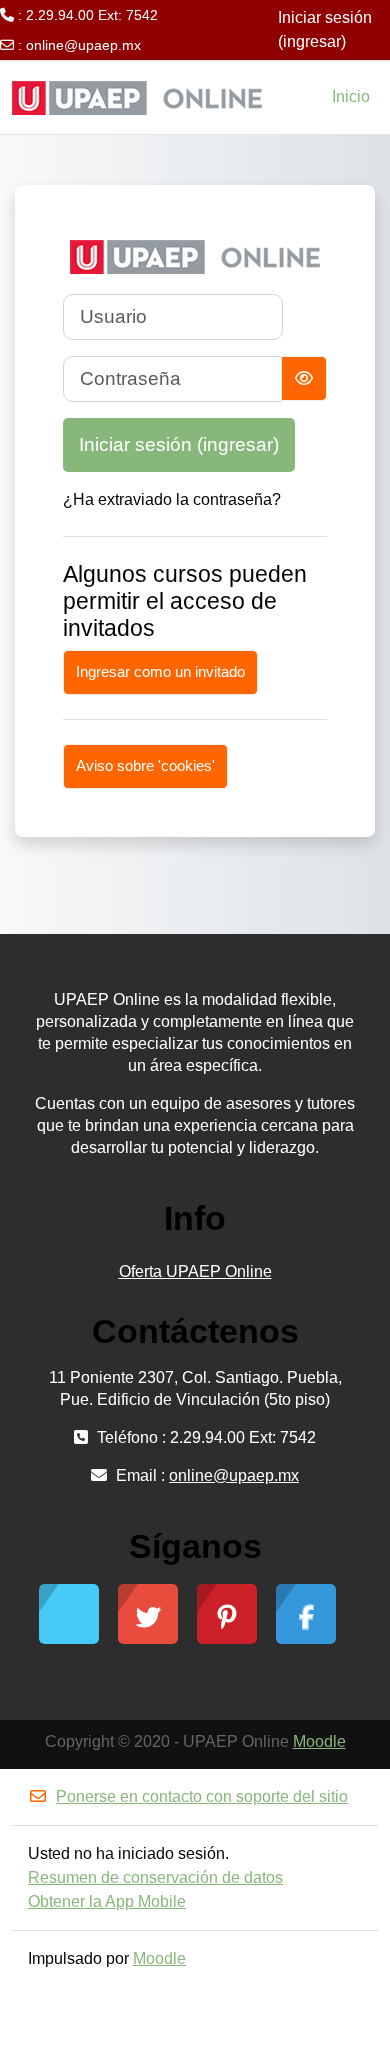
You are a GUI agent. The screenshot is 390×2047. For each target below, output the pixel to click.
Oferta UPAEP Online (195, 1271)
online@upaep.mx (83, 45)
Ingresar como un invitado (160, 671)
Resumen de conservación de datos (155, 1877)
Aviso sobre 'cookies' (145, 765)
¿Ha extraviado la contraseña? (172, 499)
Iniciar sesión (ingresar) (325, 29)
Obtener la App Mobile (107, 1901)
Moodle (319, 1741)
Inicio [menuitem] (351, 96)
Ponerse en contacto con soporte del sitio (202, 1796)
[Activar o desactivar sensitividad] (304, 378)
